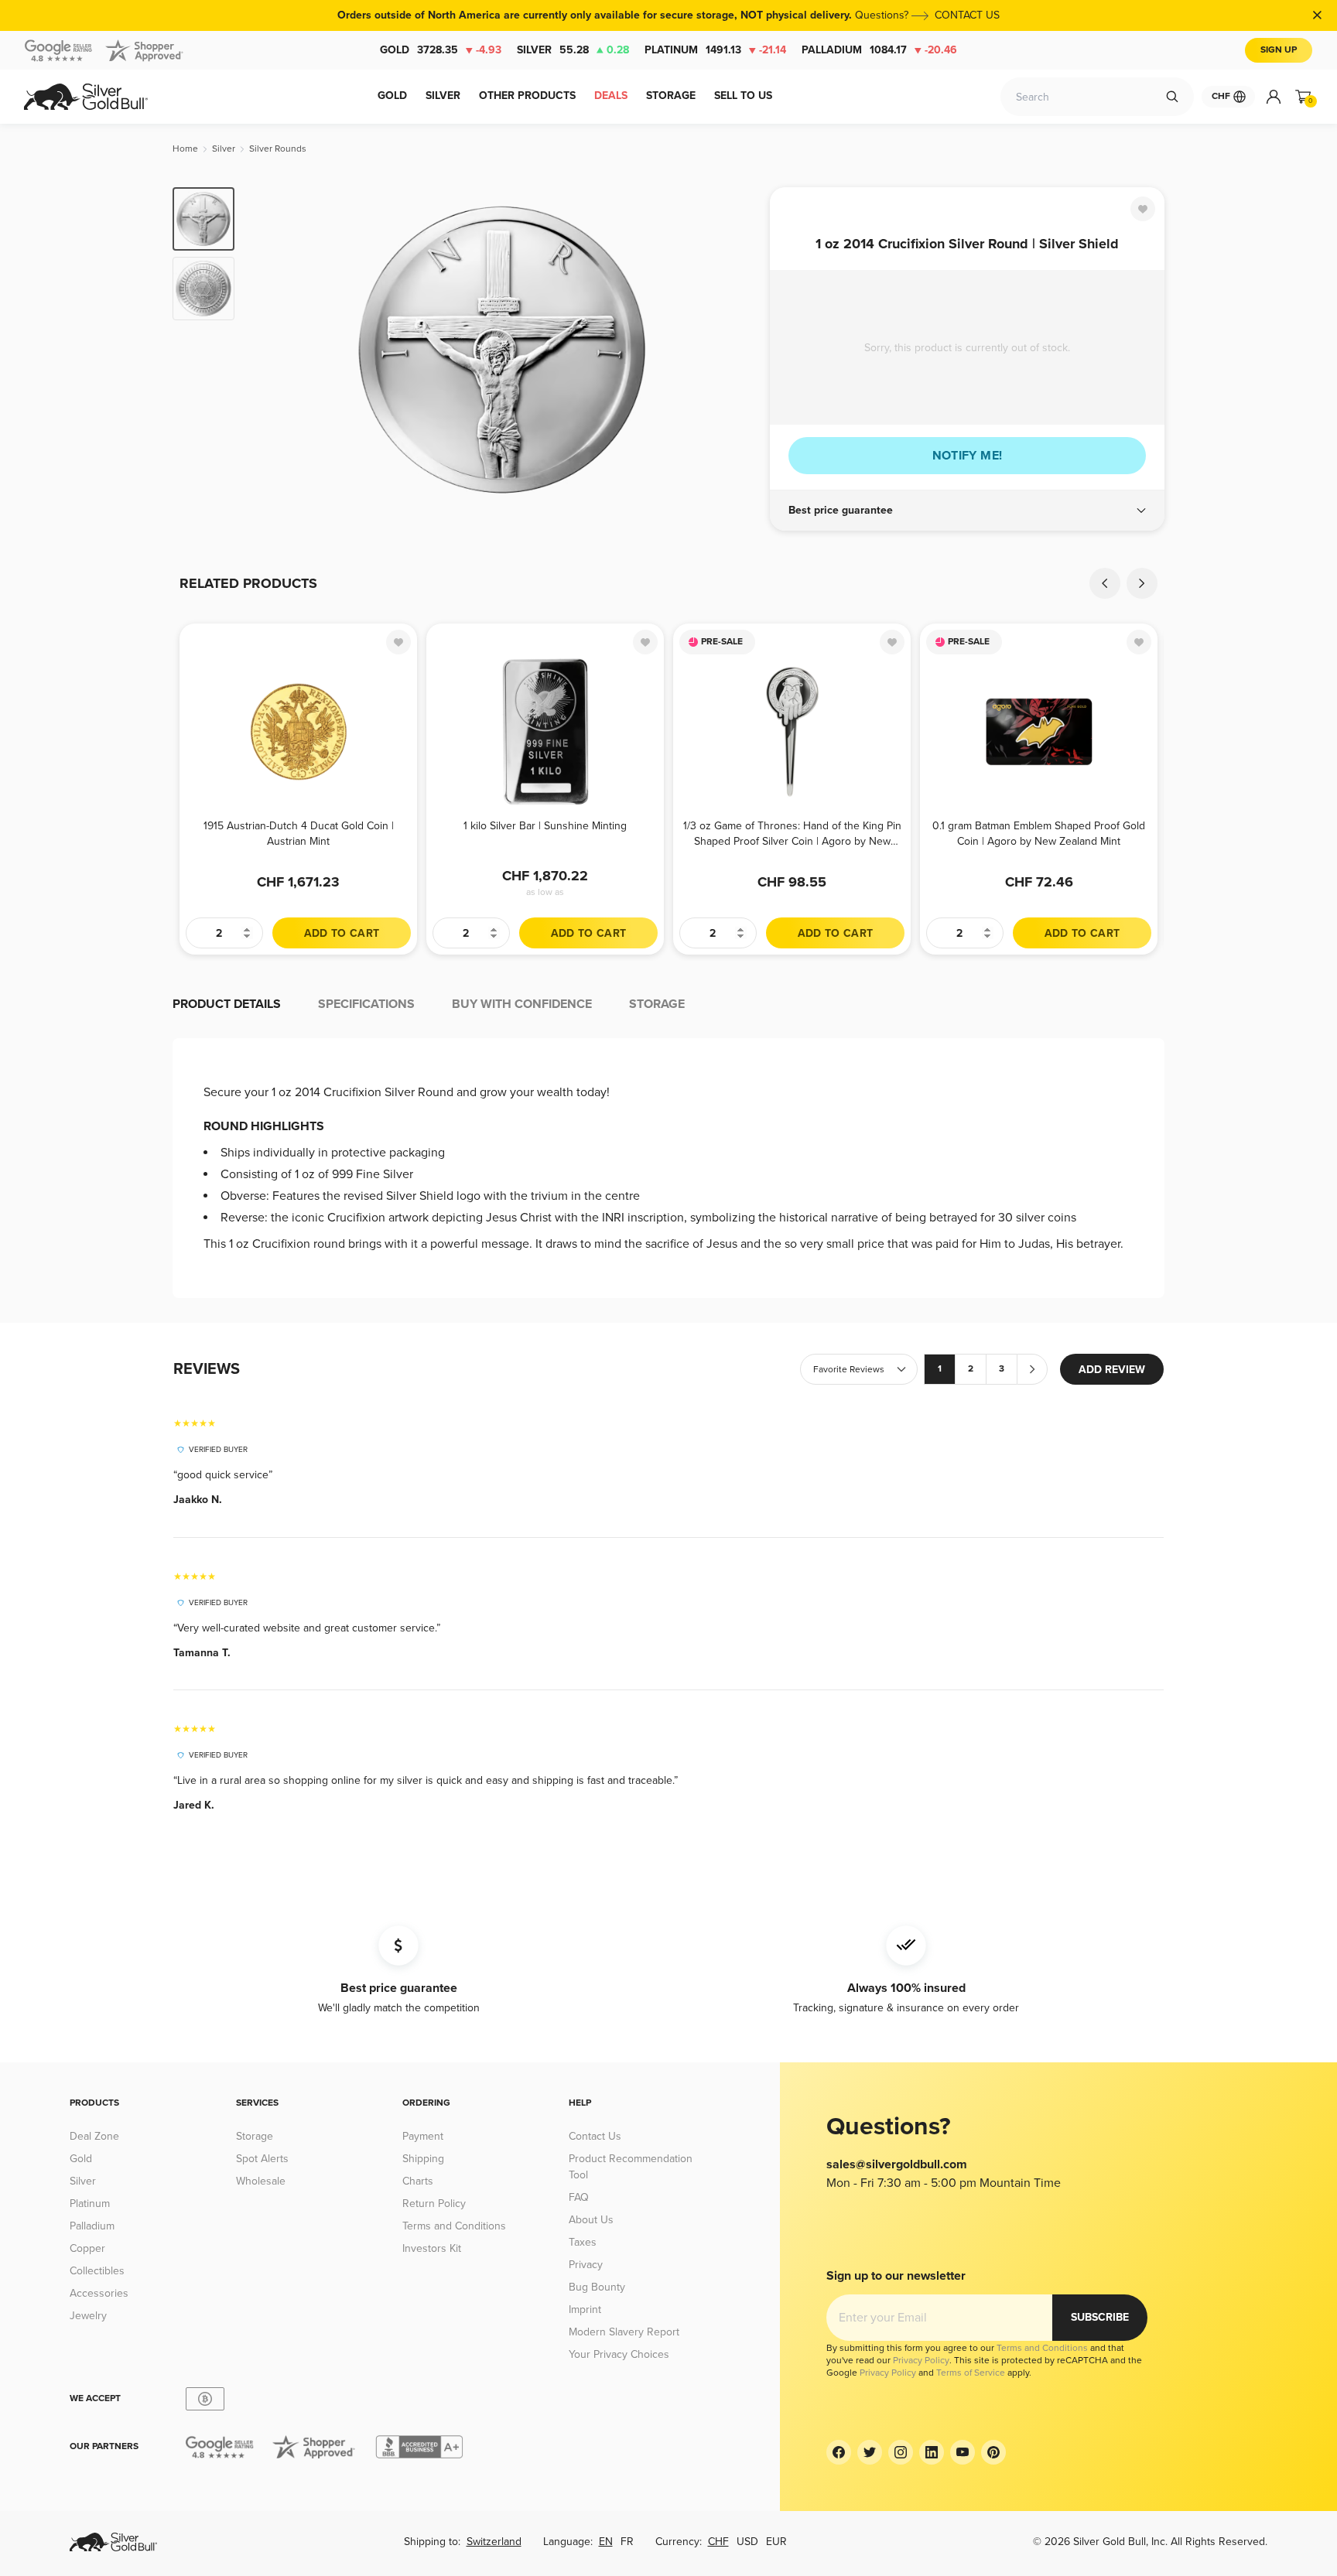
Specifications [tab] (366, 1004)
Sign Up (1279, 50)
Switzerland (494, 2542)
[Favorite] (1143, 209)
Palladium (879, 50)
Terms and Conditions (454, 2226)
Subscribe (1100, 2317)
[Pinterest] (993, 2452)
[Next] (734, 350)
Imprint (585, 2310)
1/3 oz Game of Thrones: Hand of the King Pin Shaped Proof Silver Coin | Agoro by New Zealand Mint (792, 834)
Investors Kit (432, 2248)
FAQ (579, 2197)
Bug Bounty (597, 2287)
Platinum (715, 50)
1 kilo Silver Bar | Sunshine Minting (545, 826)
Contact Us (595, 2136)
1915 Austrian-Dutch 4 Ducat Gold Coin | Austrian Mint (299, 834)
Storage (255, 2136)
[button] (967, 511)
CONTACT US (967, 15)
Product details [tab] (227, 1004)
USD (747, 2542)
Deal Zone (94, 2136)
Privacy (586, 2265)
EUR (776, 2542)
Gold (441, 50)
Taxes (583, 2242)
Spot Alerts (262, 2159)
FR (627, 2542)
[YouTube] (963, 2452)
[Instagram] (901, 2452)
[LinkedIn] (932, 2452)
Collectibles (97, 2271)
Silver (573, 50)
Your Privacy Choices (619, 2354)
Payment (423, 2136)
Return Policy (434, 2204)
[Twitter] (870, 2452)
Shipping (423, 2159)
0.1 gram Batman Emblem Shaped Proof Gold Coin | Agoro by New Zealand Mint (1039, 834)
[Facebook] (839, 2452)
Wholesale (261, 2181)
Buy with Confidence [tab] (522, 1004)
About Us (591, 2220)
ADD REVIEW (1112, 1370)
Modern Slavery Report (624, 2332)
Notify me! (968, 456)
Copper (87, 2248)
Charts (418, 2181)
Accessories (99, 2293)
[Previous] (270, 350)
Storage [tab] (657, 1004)
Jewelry (88, 2316)
